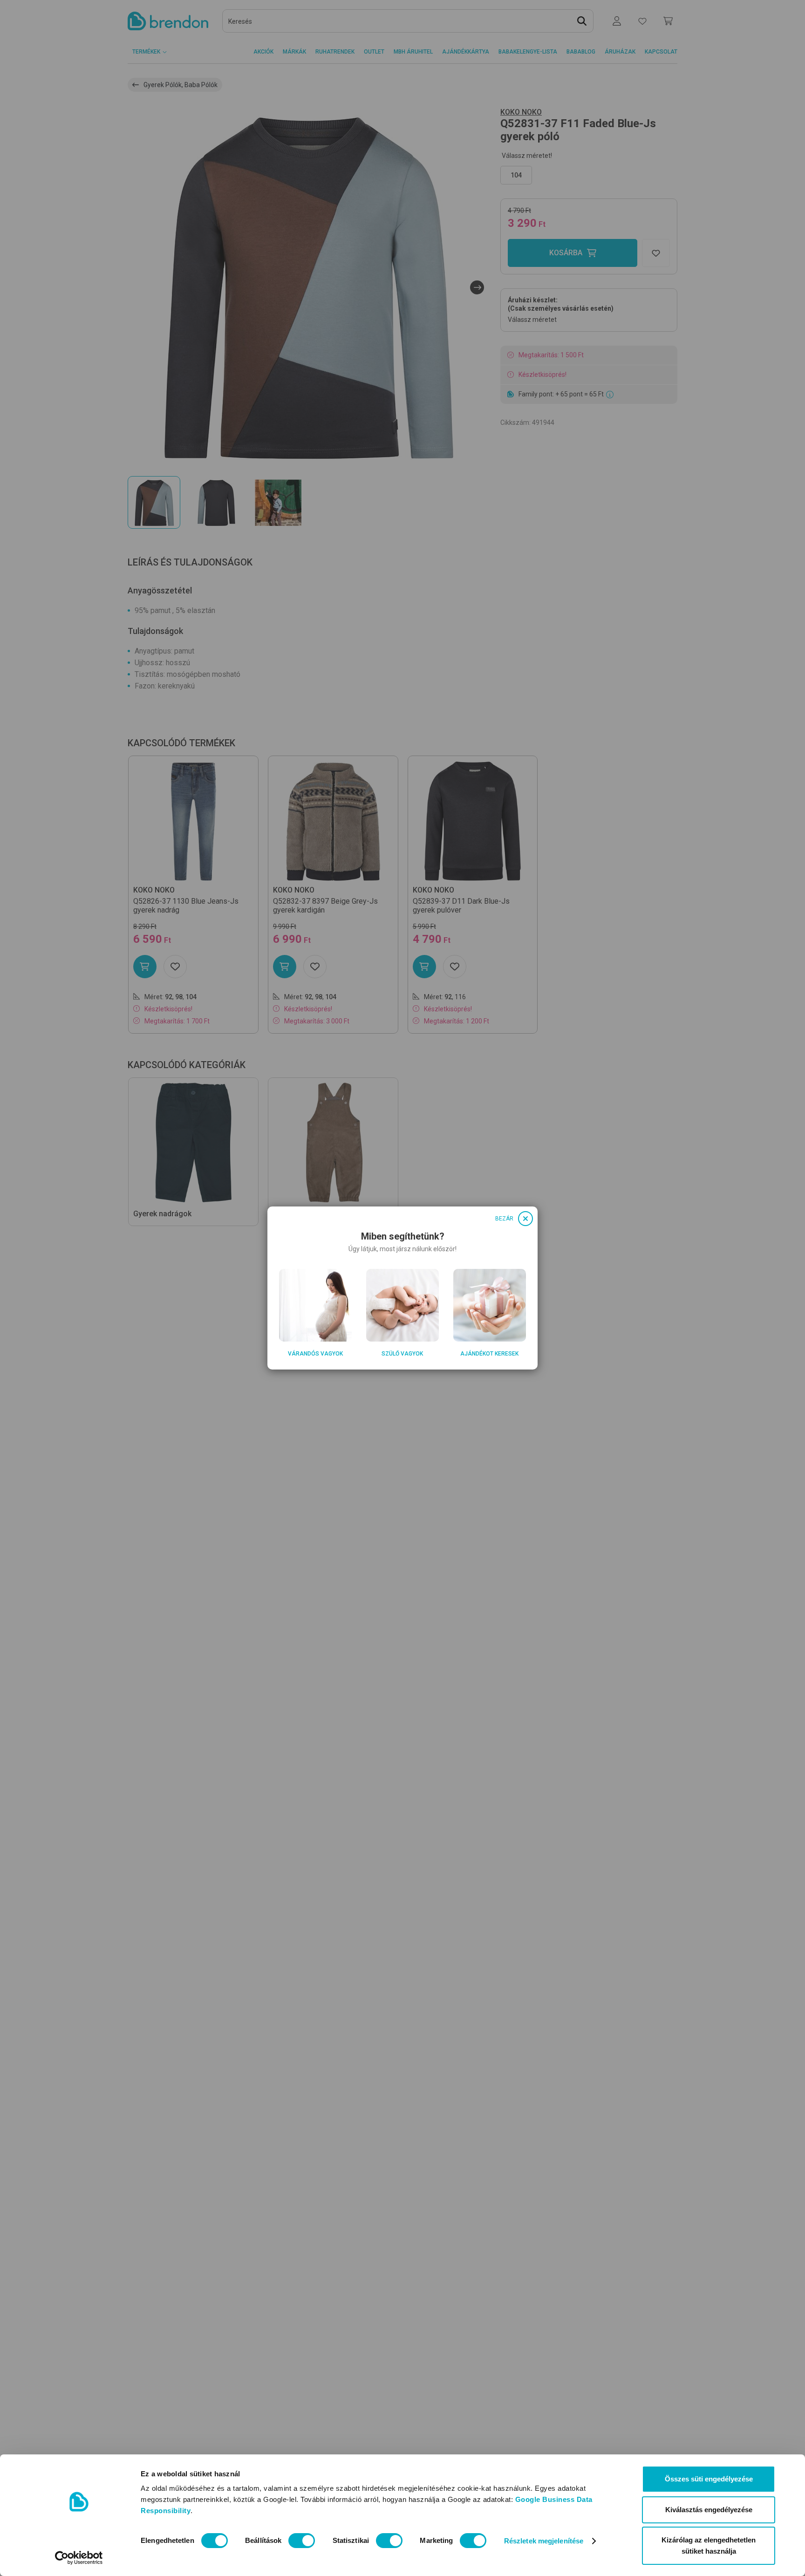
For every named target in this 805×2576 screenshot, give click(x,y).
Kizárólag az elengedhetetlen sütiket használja (709, 2545)
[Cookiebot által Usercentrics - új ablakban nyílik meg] (79, 2558)
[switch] (302, 2541)
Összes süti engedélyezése (709, 2479)
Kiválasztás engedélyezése (709, 2510)
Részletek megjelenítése (544, 2541)
